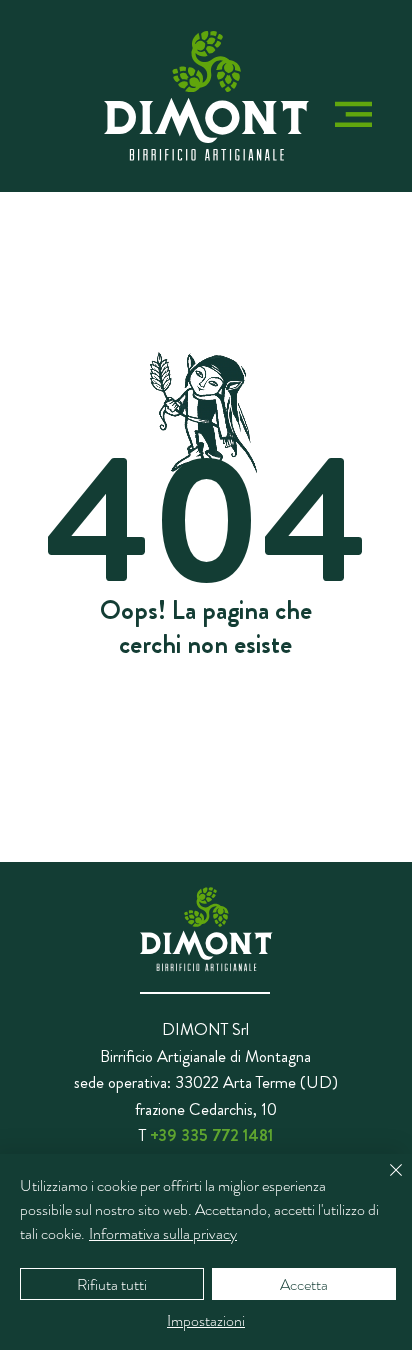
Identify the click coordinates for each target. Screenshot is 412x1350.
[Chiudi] (384, 1182)
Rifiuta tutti (112, 1284)
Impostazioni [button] (206, 1320)
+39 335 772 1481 (211, 1135)
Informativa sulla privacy (163, 1233)
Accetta (304, 1284)
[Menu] (353, 114)
